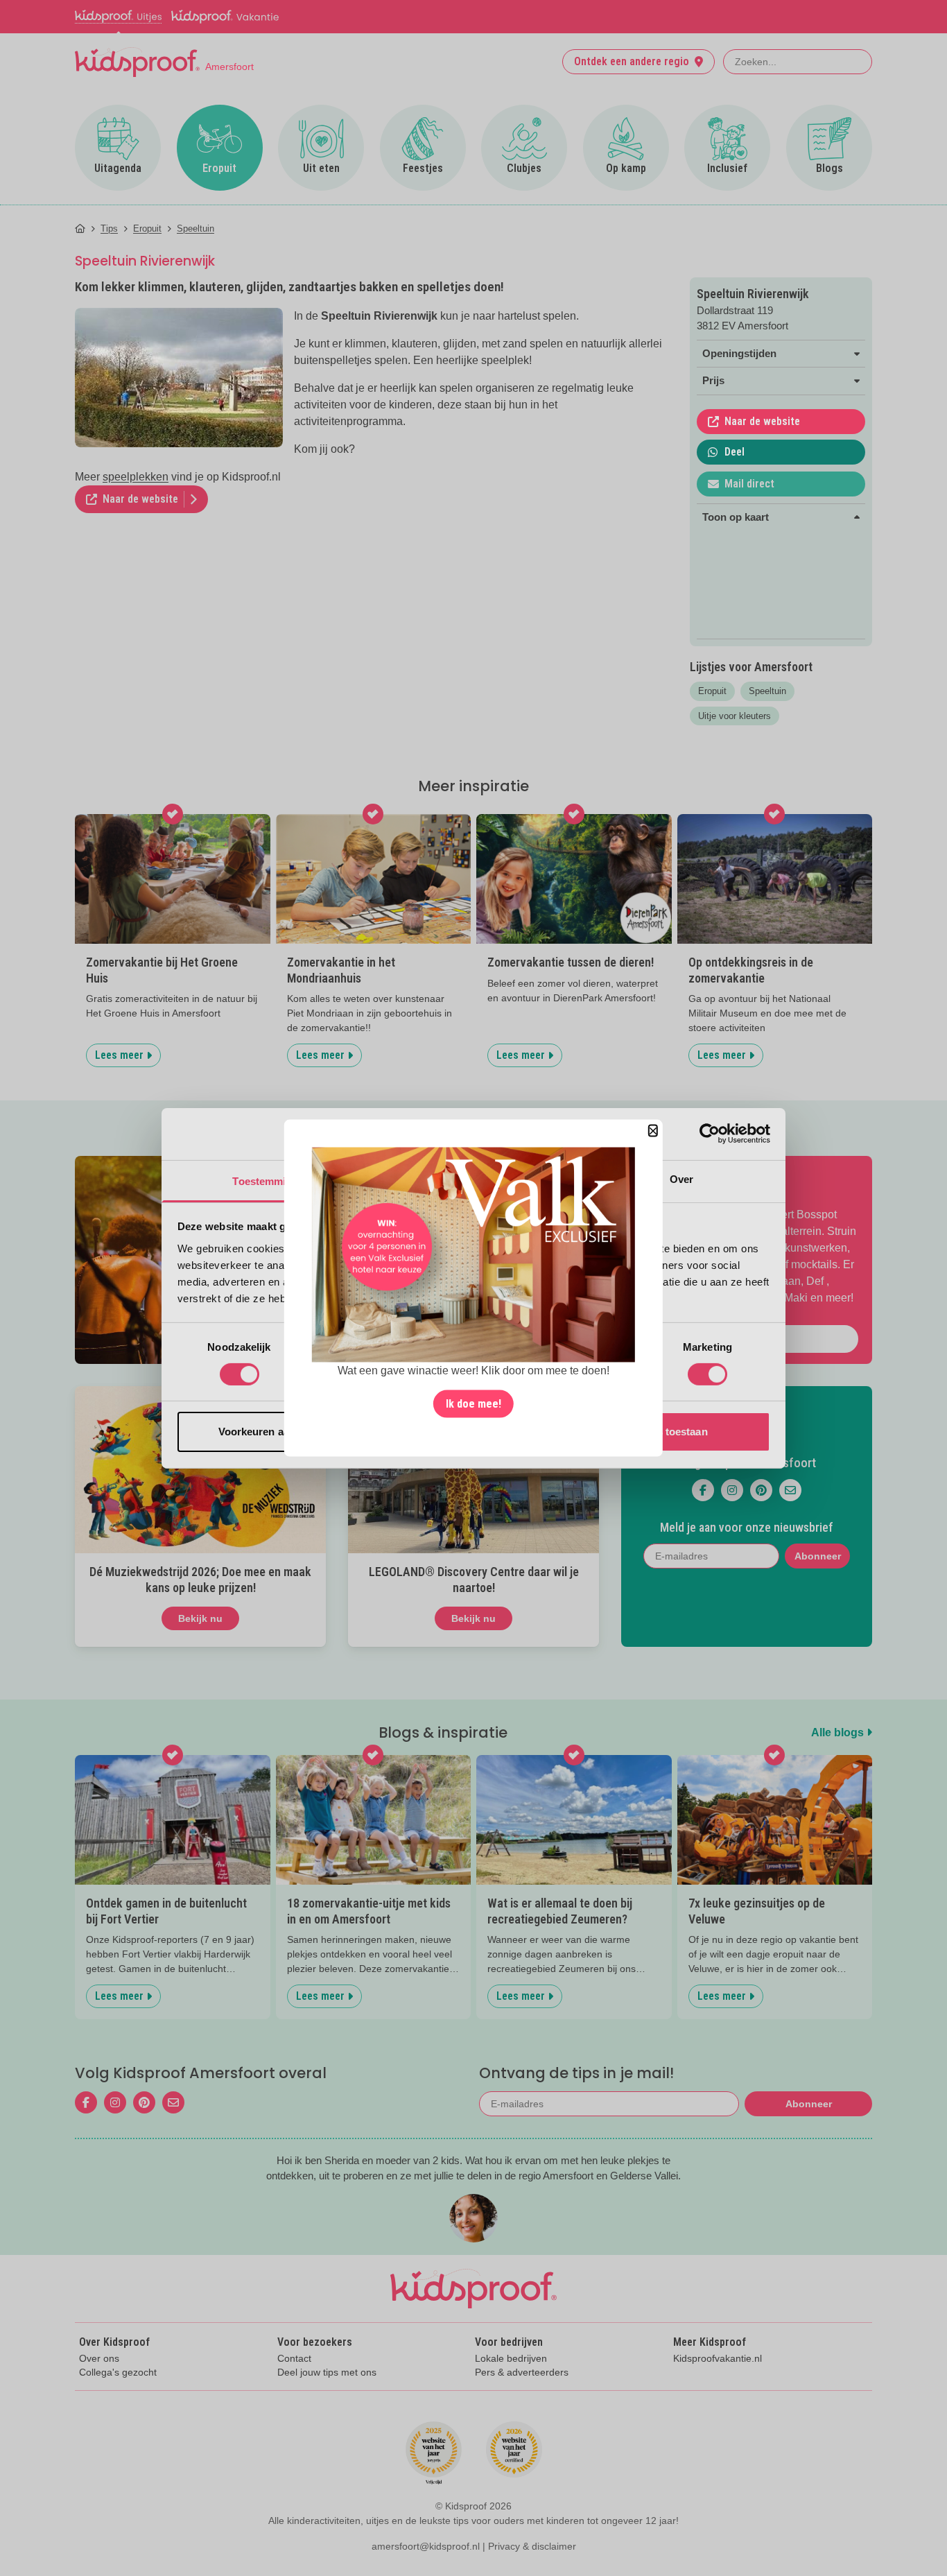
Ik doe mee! (473, 1404)
